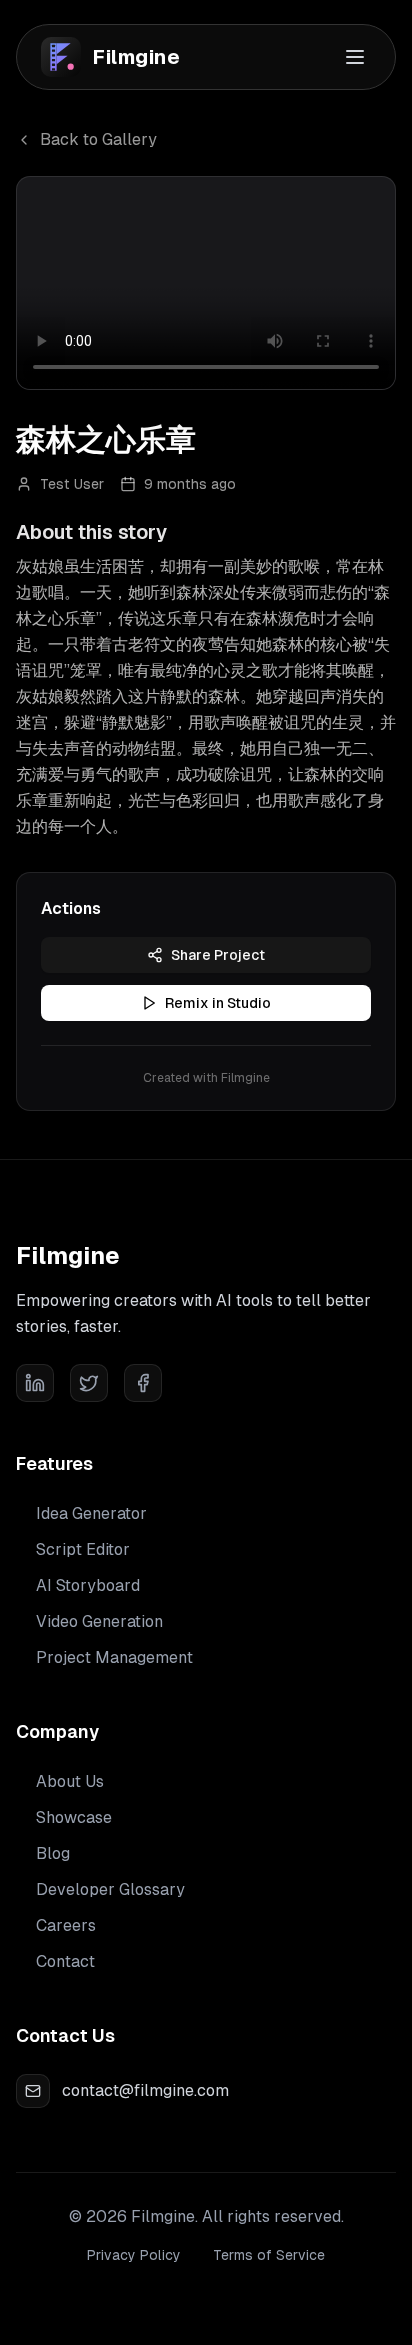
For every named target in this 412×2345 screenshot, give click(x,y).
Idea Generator (91, 1513)
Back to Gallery (98, 139)
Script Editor (83, 1549)
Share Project (218, 955)
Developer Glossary (110, 1889)
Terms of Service (269, 2255)
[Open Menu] (355, 57)
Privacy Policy (134, 2255)
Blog (53, 1853)
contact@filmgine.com (145, 2090)
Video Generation (99, 1621)
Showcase (74, 1817)
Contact (65, 1961)
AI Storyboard (88, 1585)
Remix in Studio (218, 1003)
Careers (66, 1925)
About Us (70, 1781)
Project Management (114, 1657)
